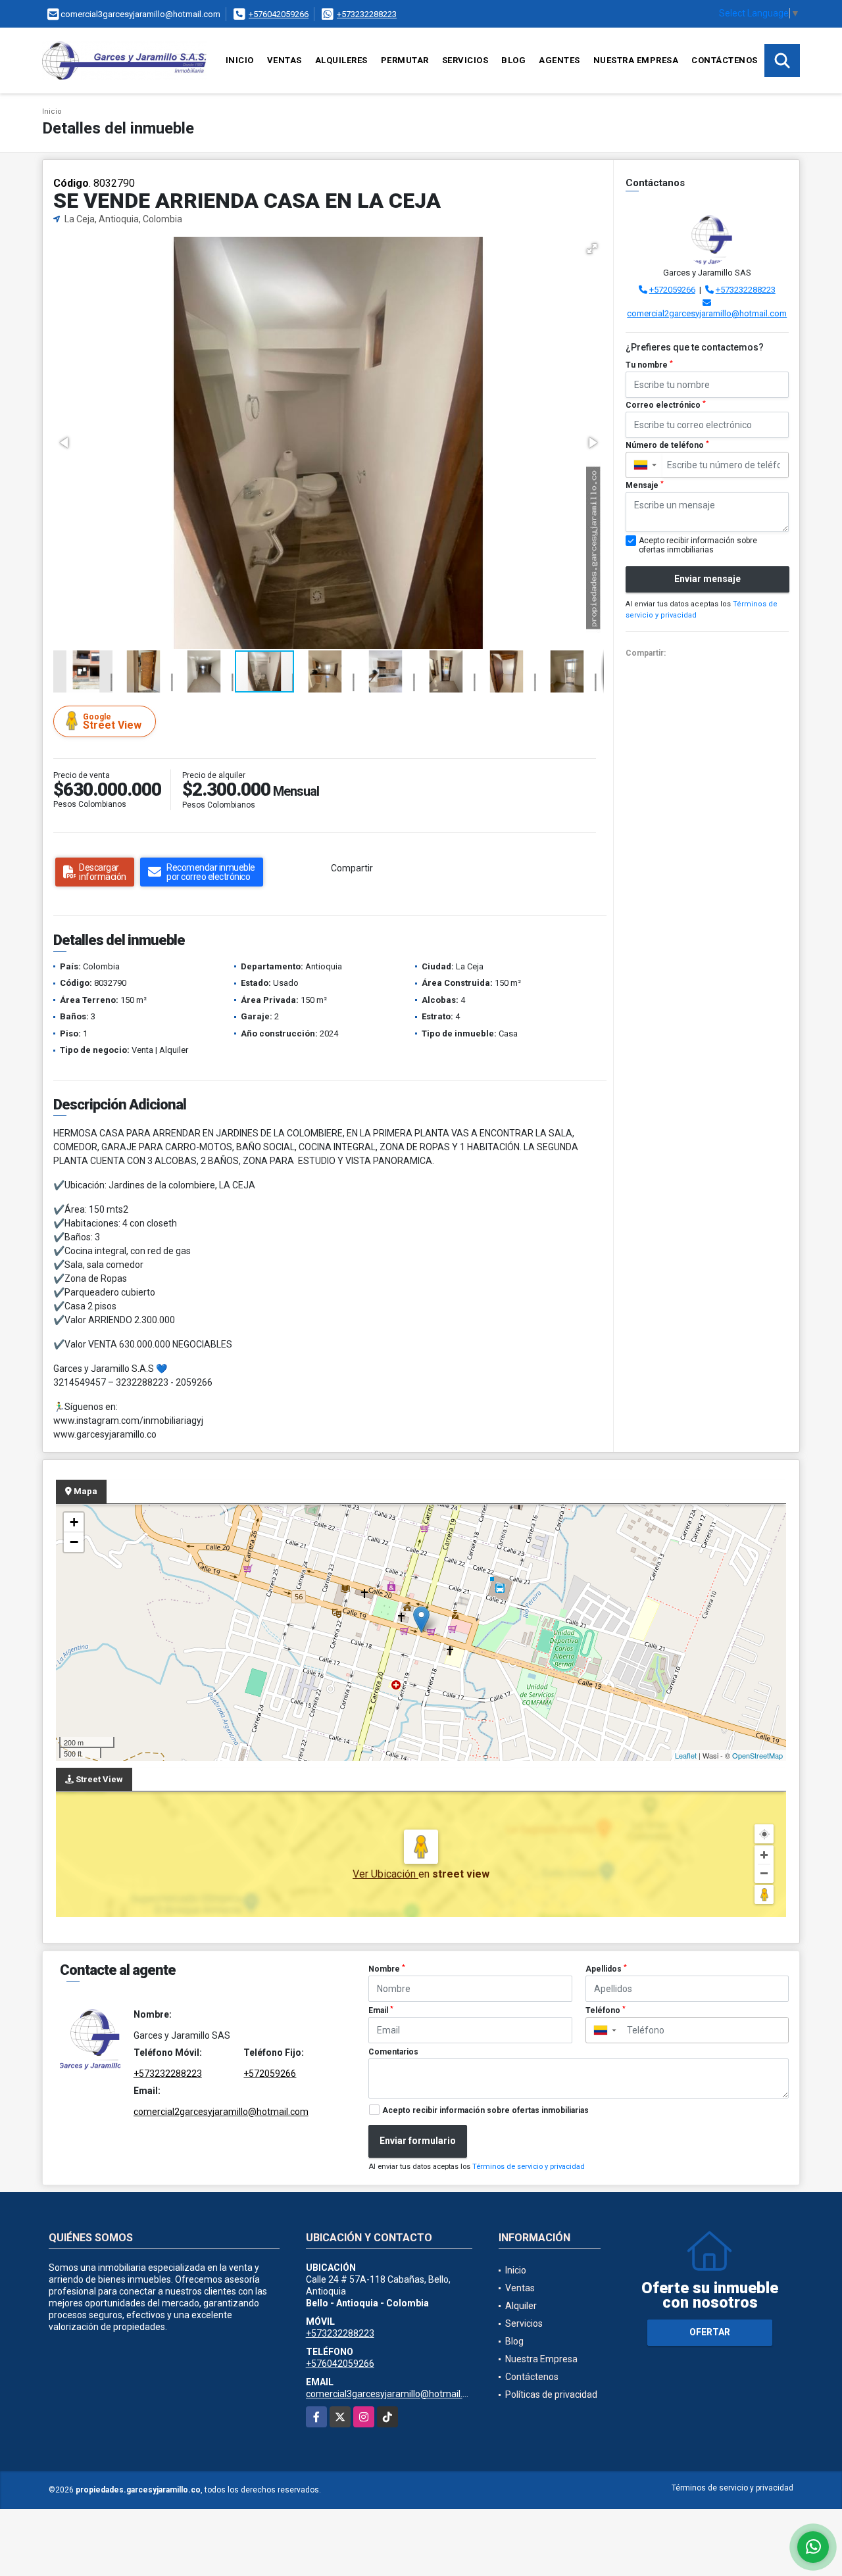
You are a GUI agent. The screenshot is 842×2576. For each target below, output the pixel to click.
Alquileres (341, 60)
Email (381, 2010)
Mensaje (645, 485)
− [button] (74, 1542)
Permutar (405, 60)
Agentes (559, 60)
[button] (592, 249)
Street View (112, 722)
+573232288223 (367, 14)
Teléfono (606, 2010)
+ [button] (74, 1522)
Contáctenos (725, 60)
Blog (513, 60)
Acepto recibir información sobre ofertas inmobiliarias (485, 2110)
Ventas (285, 60)
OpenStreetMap (757, 1755)
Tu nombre (649, 365)
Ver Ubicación (385, 1874)
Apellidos (606, 1969)
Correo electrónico (666, 405)
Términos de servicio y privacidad (529, 2167)
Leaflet (686, 1755)
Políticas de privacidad (551, 2394)
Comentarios (393, 2052)
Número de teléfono (667, 445)
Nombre (387, 1969)
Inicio (240, 60)
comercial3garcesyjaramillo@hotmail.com (393, 2394)
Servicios (465, 60)
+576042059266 (279, 14)
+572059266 (672, 290)
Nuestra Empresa (636, 60)
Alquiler (521, 2306)
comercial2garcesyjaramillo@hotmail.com (707, 313)
